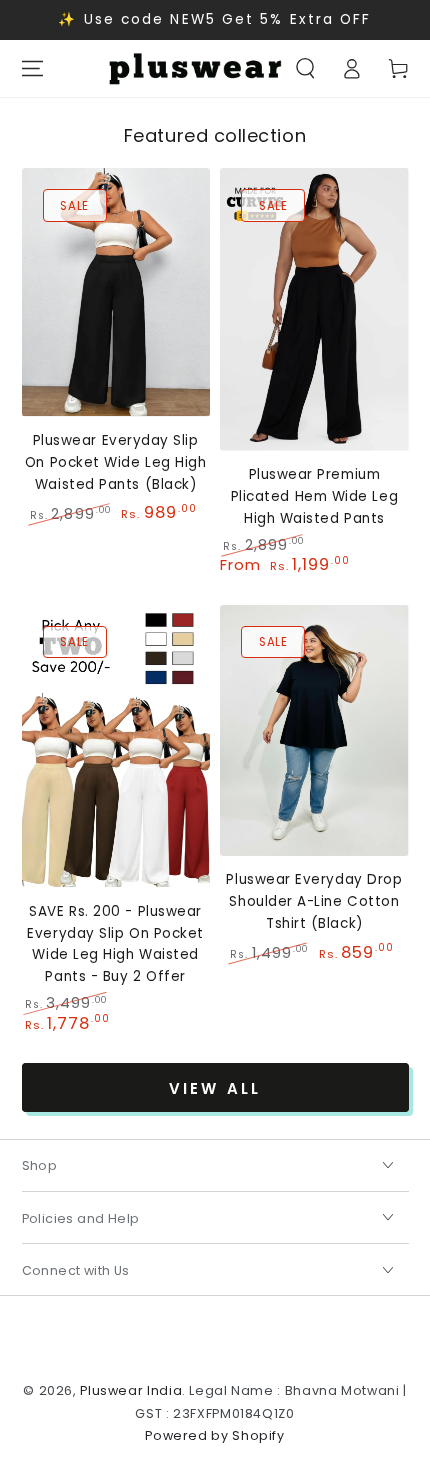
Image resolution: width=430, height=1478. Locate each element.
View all (215, 1088)
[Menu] (32, 69)
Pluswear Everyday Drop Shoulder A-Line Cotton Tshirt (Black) (314, 901)
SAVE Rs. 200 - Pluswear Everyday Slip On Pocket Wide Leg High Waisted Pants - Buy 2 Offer (115, 944)
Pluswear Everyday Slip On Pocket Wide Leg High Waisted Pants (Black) (115, 462)
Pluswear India (131, 1390)
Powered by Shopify (214, 1435)
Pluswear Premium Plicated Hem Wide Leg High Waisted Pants (314, 496)
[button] (306, 69)
